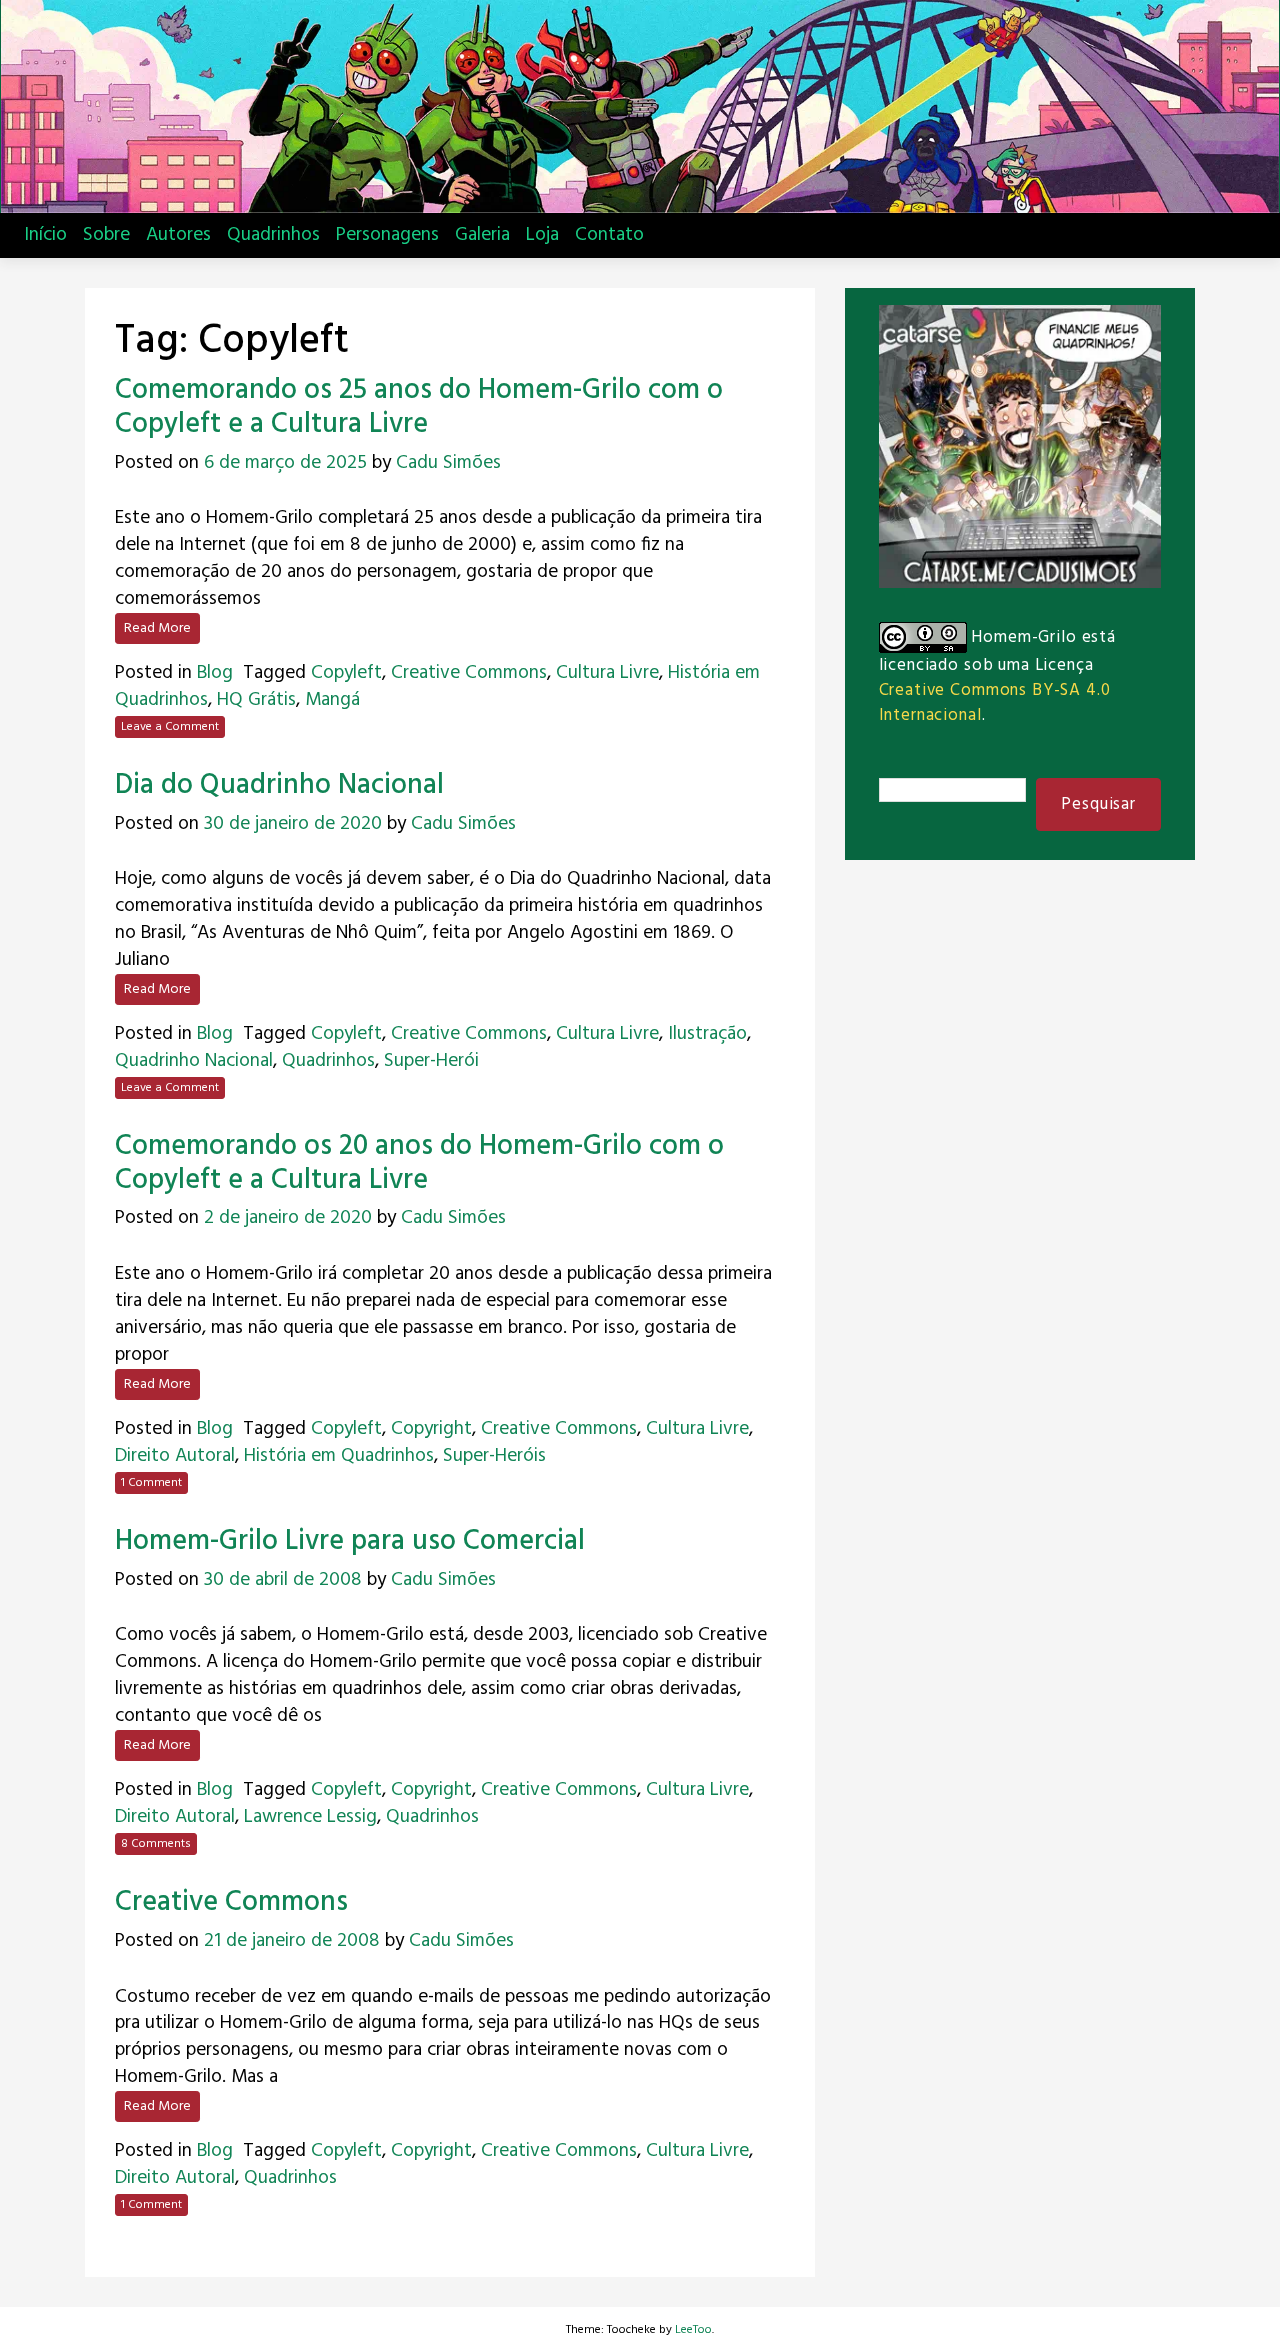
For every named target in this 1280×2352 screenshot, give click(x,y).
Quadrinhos (273, 235)
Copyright (431, 1429)
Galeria (482, 235)
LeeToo (693, 2330)
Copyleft (346, 673)
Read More (157, 628)
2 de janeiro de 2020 (288, 1218)
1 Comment (151, 1483)
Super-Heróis (494, 1456)
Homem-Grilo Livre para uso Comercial (350, 1541)
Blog (215, 673)
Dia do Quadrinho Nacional (279, 785)
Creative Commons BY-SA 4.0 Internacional (995, 703)
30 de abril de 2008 (283, 1580)
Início (45, 235)
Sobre (106, 235)
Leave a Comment (170, 727)
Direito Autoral (175, 1456)
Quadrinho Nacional (194, 1061)
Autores (178, 235)
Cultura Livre (607, 673)
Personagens (387, 235)
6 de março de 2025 (285, 463)
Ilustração (707, 1034)
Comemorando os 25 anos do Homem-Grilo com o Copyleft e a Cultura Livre (419, 407)
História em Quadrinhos (339, 1456)
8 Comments (156, 1844)
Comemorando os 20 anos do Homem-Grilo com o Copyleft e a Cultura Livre (419, 1163)
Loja (542, 235)
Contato (609, 235)
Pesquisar (1098, 804)
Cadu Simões (448, 463)
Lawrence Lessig (310, 1817)
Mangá (332, 700)
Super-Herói (431, 1061)
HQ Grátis (256, 700)
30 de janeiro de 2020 (293, 824)
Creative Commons (469, 673)
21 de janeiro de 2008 (292, 1941)
